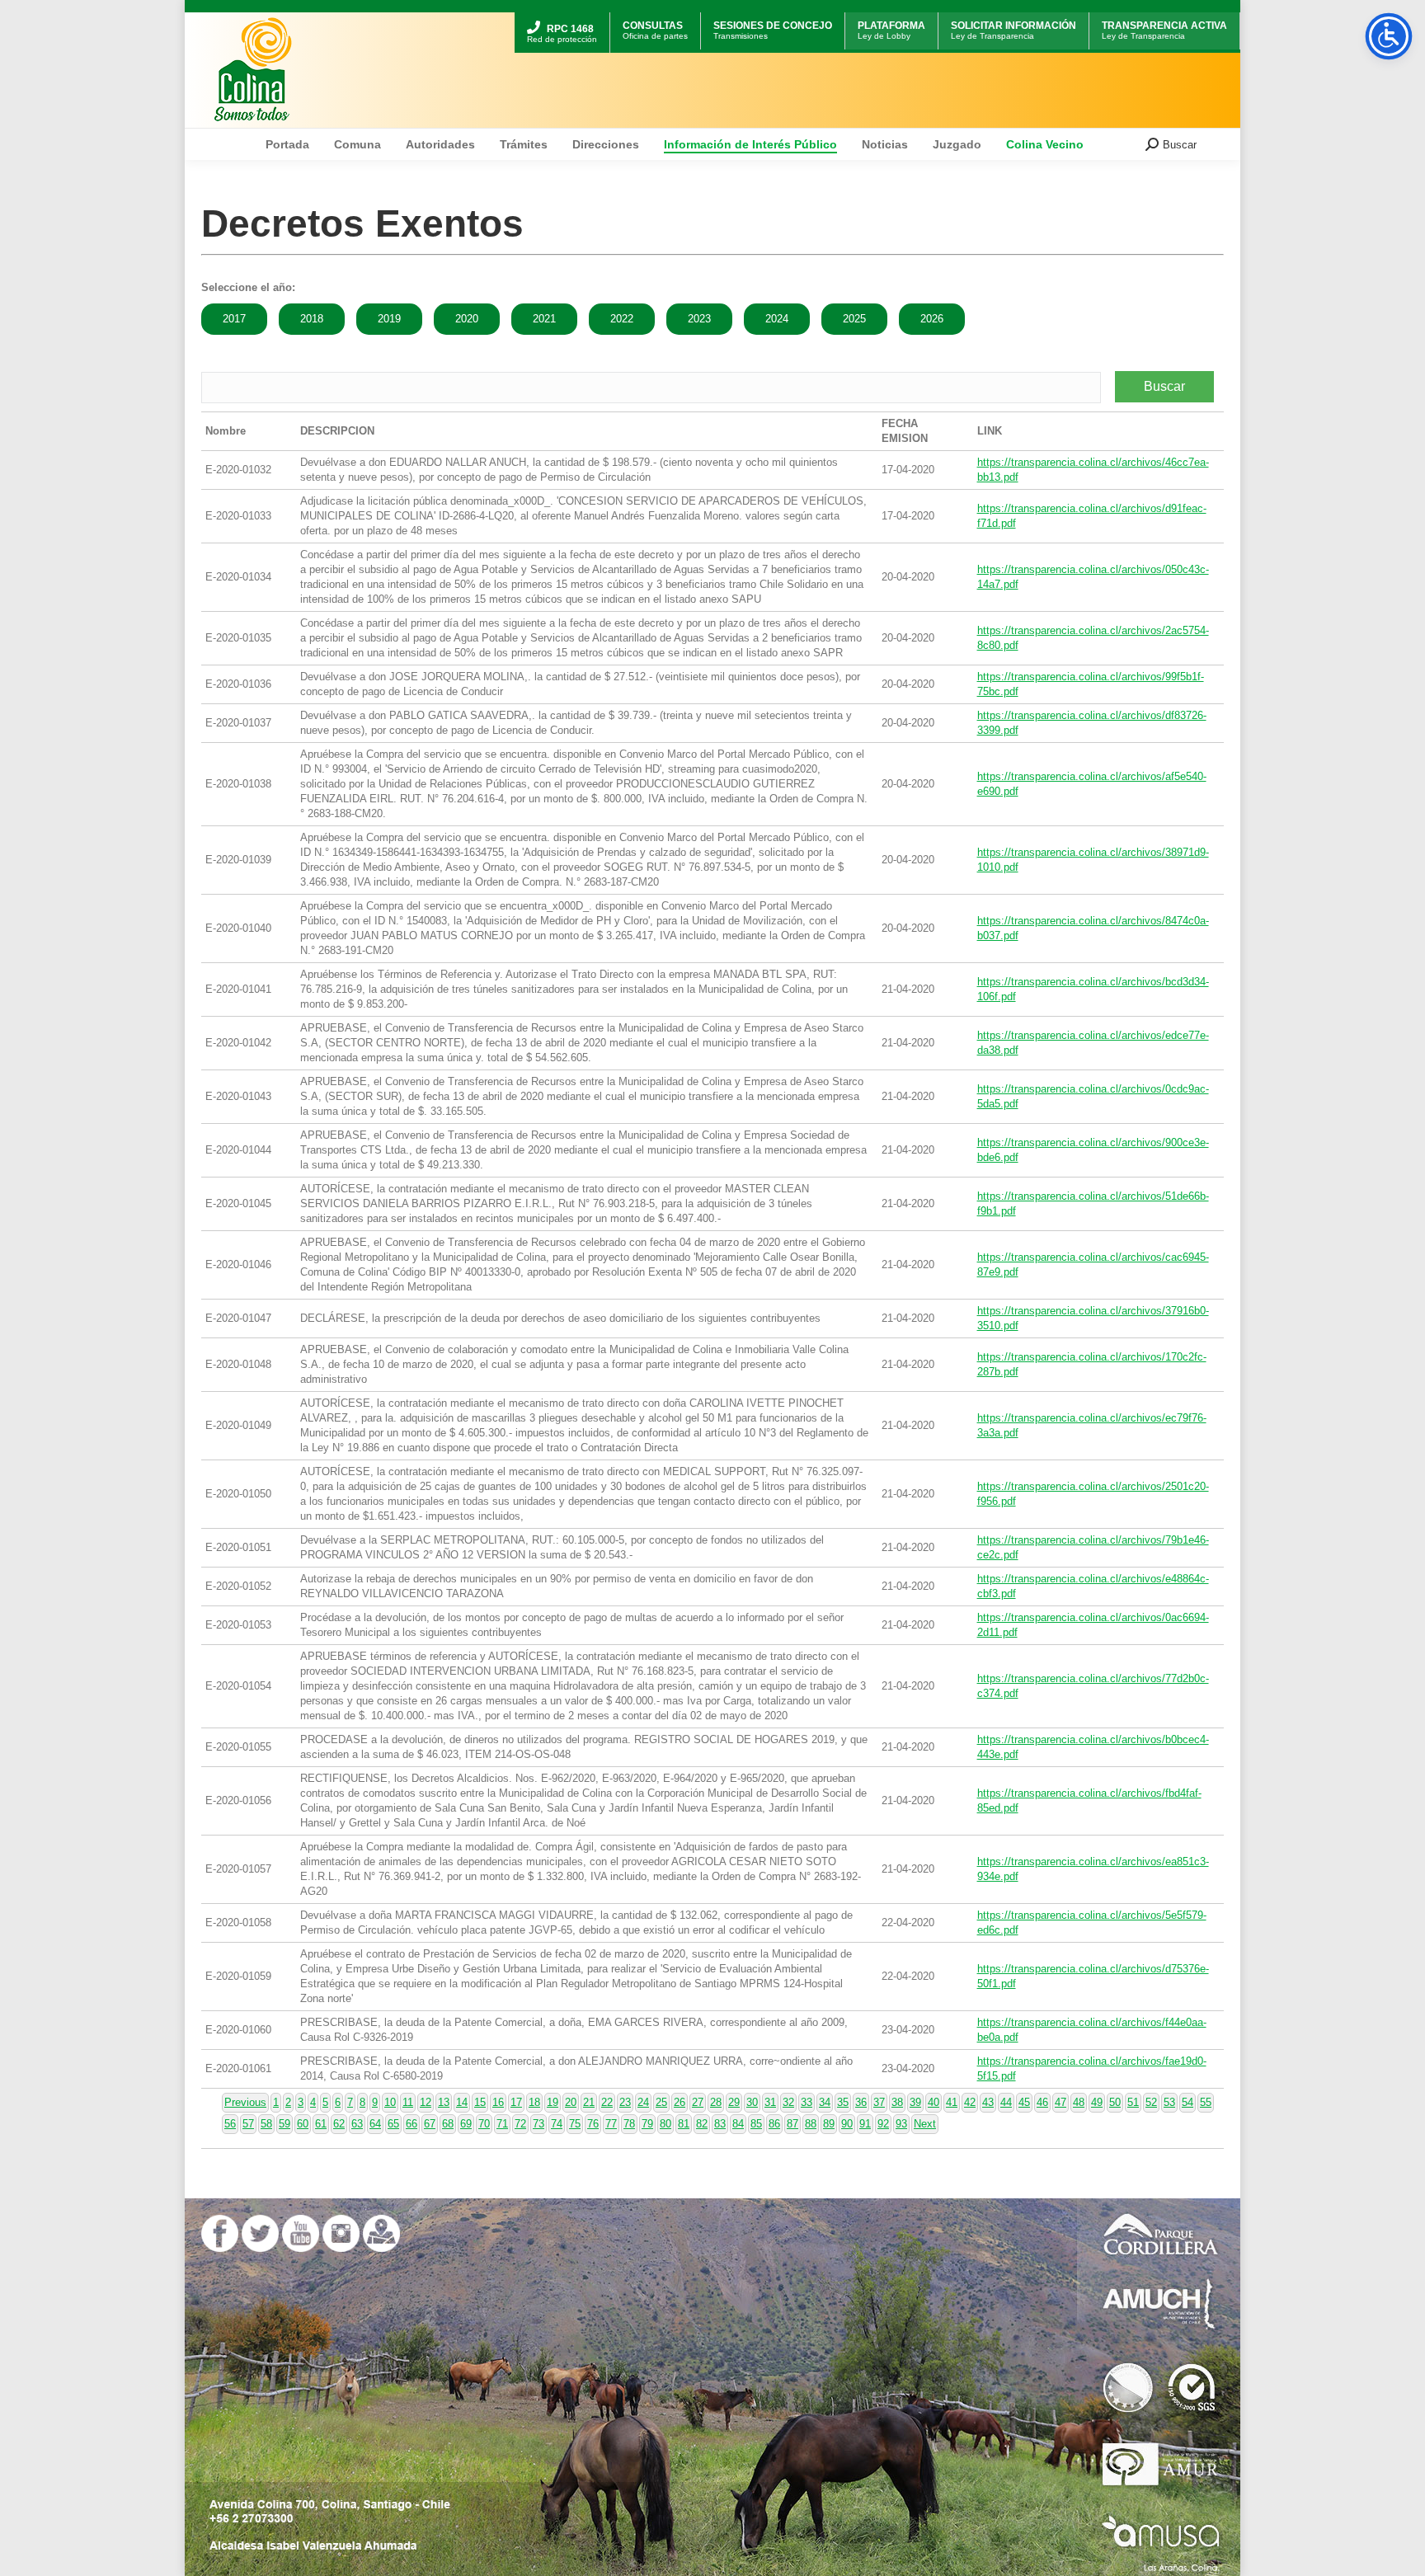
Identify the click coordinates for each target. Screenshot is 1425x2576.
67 (430, 2124)
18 (534, 2102)
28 (716, 2102)
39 (915, 2102)
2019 (389, 319)
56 (230, 2124)
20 (571, 2102)
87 (792, 2124)
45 (1024, 2102)
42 (970, 2102)
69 (466, 2124)
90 (847, 2124)
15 (480, 2102)
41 (952, 2102)
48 (1079, 2102)
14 (462, 2102)
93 (901, 2124)
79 (647, 2124)
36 (861, 2102)
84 (738, 2124)
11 (408, 2102)
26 (680, 2102)
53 (1169, 2102)
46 (1042, 2102)
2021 (544, 319)
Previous (245, 2102)
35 (843, 2102)
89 (829, 2124)
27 (698, 2102)
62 (339, 2124)
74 (557, 2124)
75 (575, 2124)
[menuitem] (562, 14)
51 (1133, 2102)
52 (1151, 2102)
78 (629, 2124)
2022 (622, 319)
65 (393, 2124)
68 (448, 2124)
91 (865, 2124)
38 (897, 2102)
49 (1097, 2102)
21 (589, 2102)
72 (520, 2124)
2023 (699, 319)
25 (661, 2102)
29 (734, 2102)
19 (553, 2102)
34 (825, 2102)
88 (811, 2124)
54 (1187, 2102)
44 (1006, 2102)
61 (321, 2124)
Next (925, 2124)
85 (756, 2124)
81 (684, 2124)
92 (883, 2124)
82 (702, 2124)
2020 (467, 319)
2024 (777, 319)
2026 (932, 319)
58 (266, 2124)
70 (484, 2124)
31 (770, 2102)
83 (720, 2124)
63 (357, 2124)
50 (1115, 2102)
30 (752, 2102)
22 (607, 2102)
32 (788, 2102)
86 (774, 2124)
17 (516, 2102)
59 (285, 2124)
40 (934, 2102)
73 (538, 2124)
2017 (234, 319)
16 (498, 2102)
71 (502, 2124)
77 (611, 2124)
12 (426, 2102)
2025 (854, 319)
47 (1061, 2102)
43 (988, 2102)
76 (593, 2124)
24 (643, 2102)
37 (879, 2102)
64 (375, 2124)
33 (807, 2102)
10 (390, 2102)
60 (303, 2124)
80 (665, 2124)
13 (444, 2102)
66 (412, 2124)
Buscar (1164, 386)
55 (1206, 2102)
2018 (312, 319)
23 (625, 2102)
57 (248, 2124)
